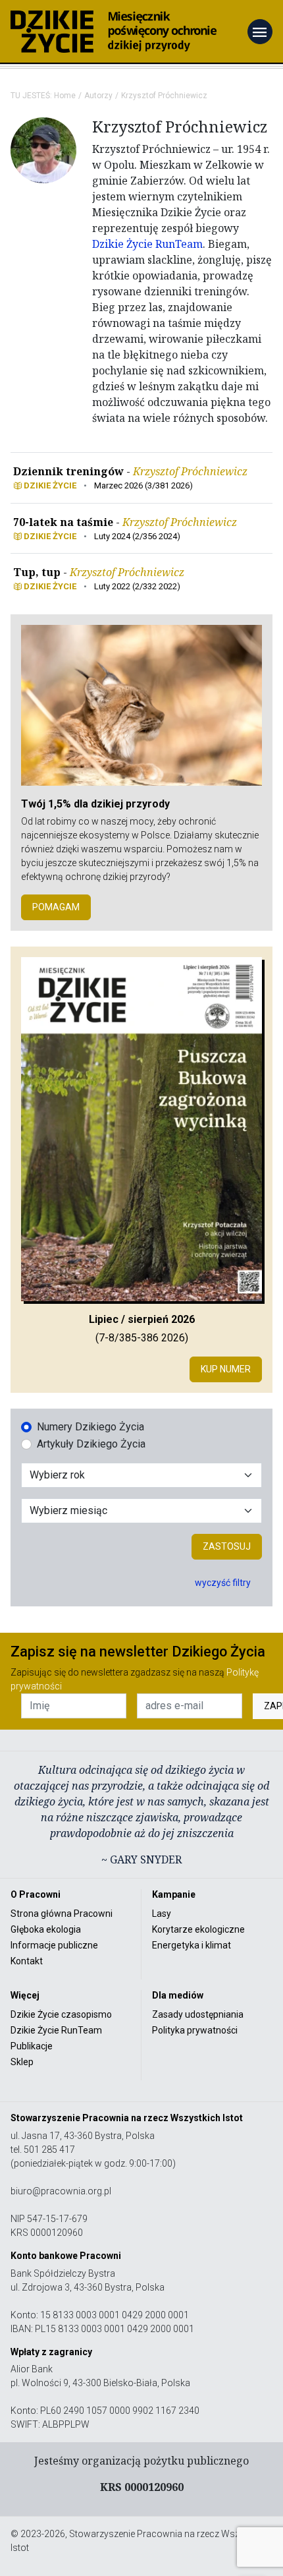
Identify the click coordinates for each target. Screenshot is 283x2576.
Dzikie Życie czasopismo (61, 2014)
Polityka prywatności (195, 2030)
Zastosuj (227, 1546)
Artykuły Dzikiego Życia (91, 1444)
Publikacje (32, 2046)
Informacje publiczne (54, 1945)
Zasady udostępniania (198, 2014)
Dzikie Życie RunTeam (147, 244)
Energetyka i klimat (192, 1945)
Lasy (162, 1914)
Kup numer (226, 1369)
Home (65, 96)
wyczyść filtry (223, 1583)
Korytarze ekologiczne (198, 1929)
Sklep (22, 2062)
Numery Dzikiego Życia (90, 1427)
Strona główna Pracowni (62, 1914)
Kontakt (27, 1961)
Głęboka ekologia (46, 1929)
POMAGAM (56, 907)
